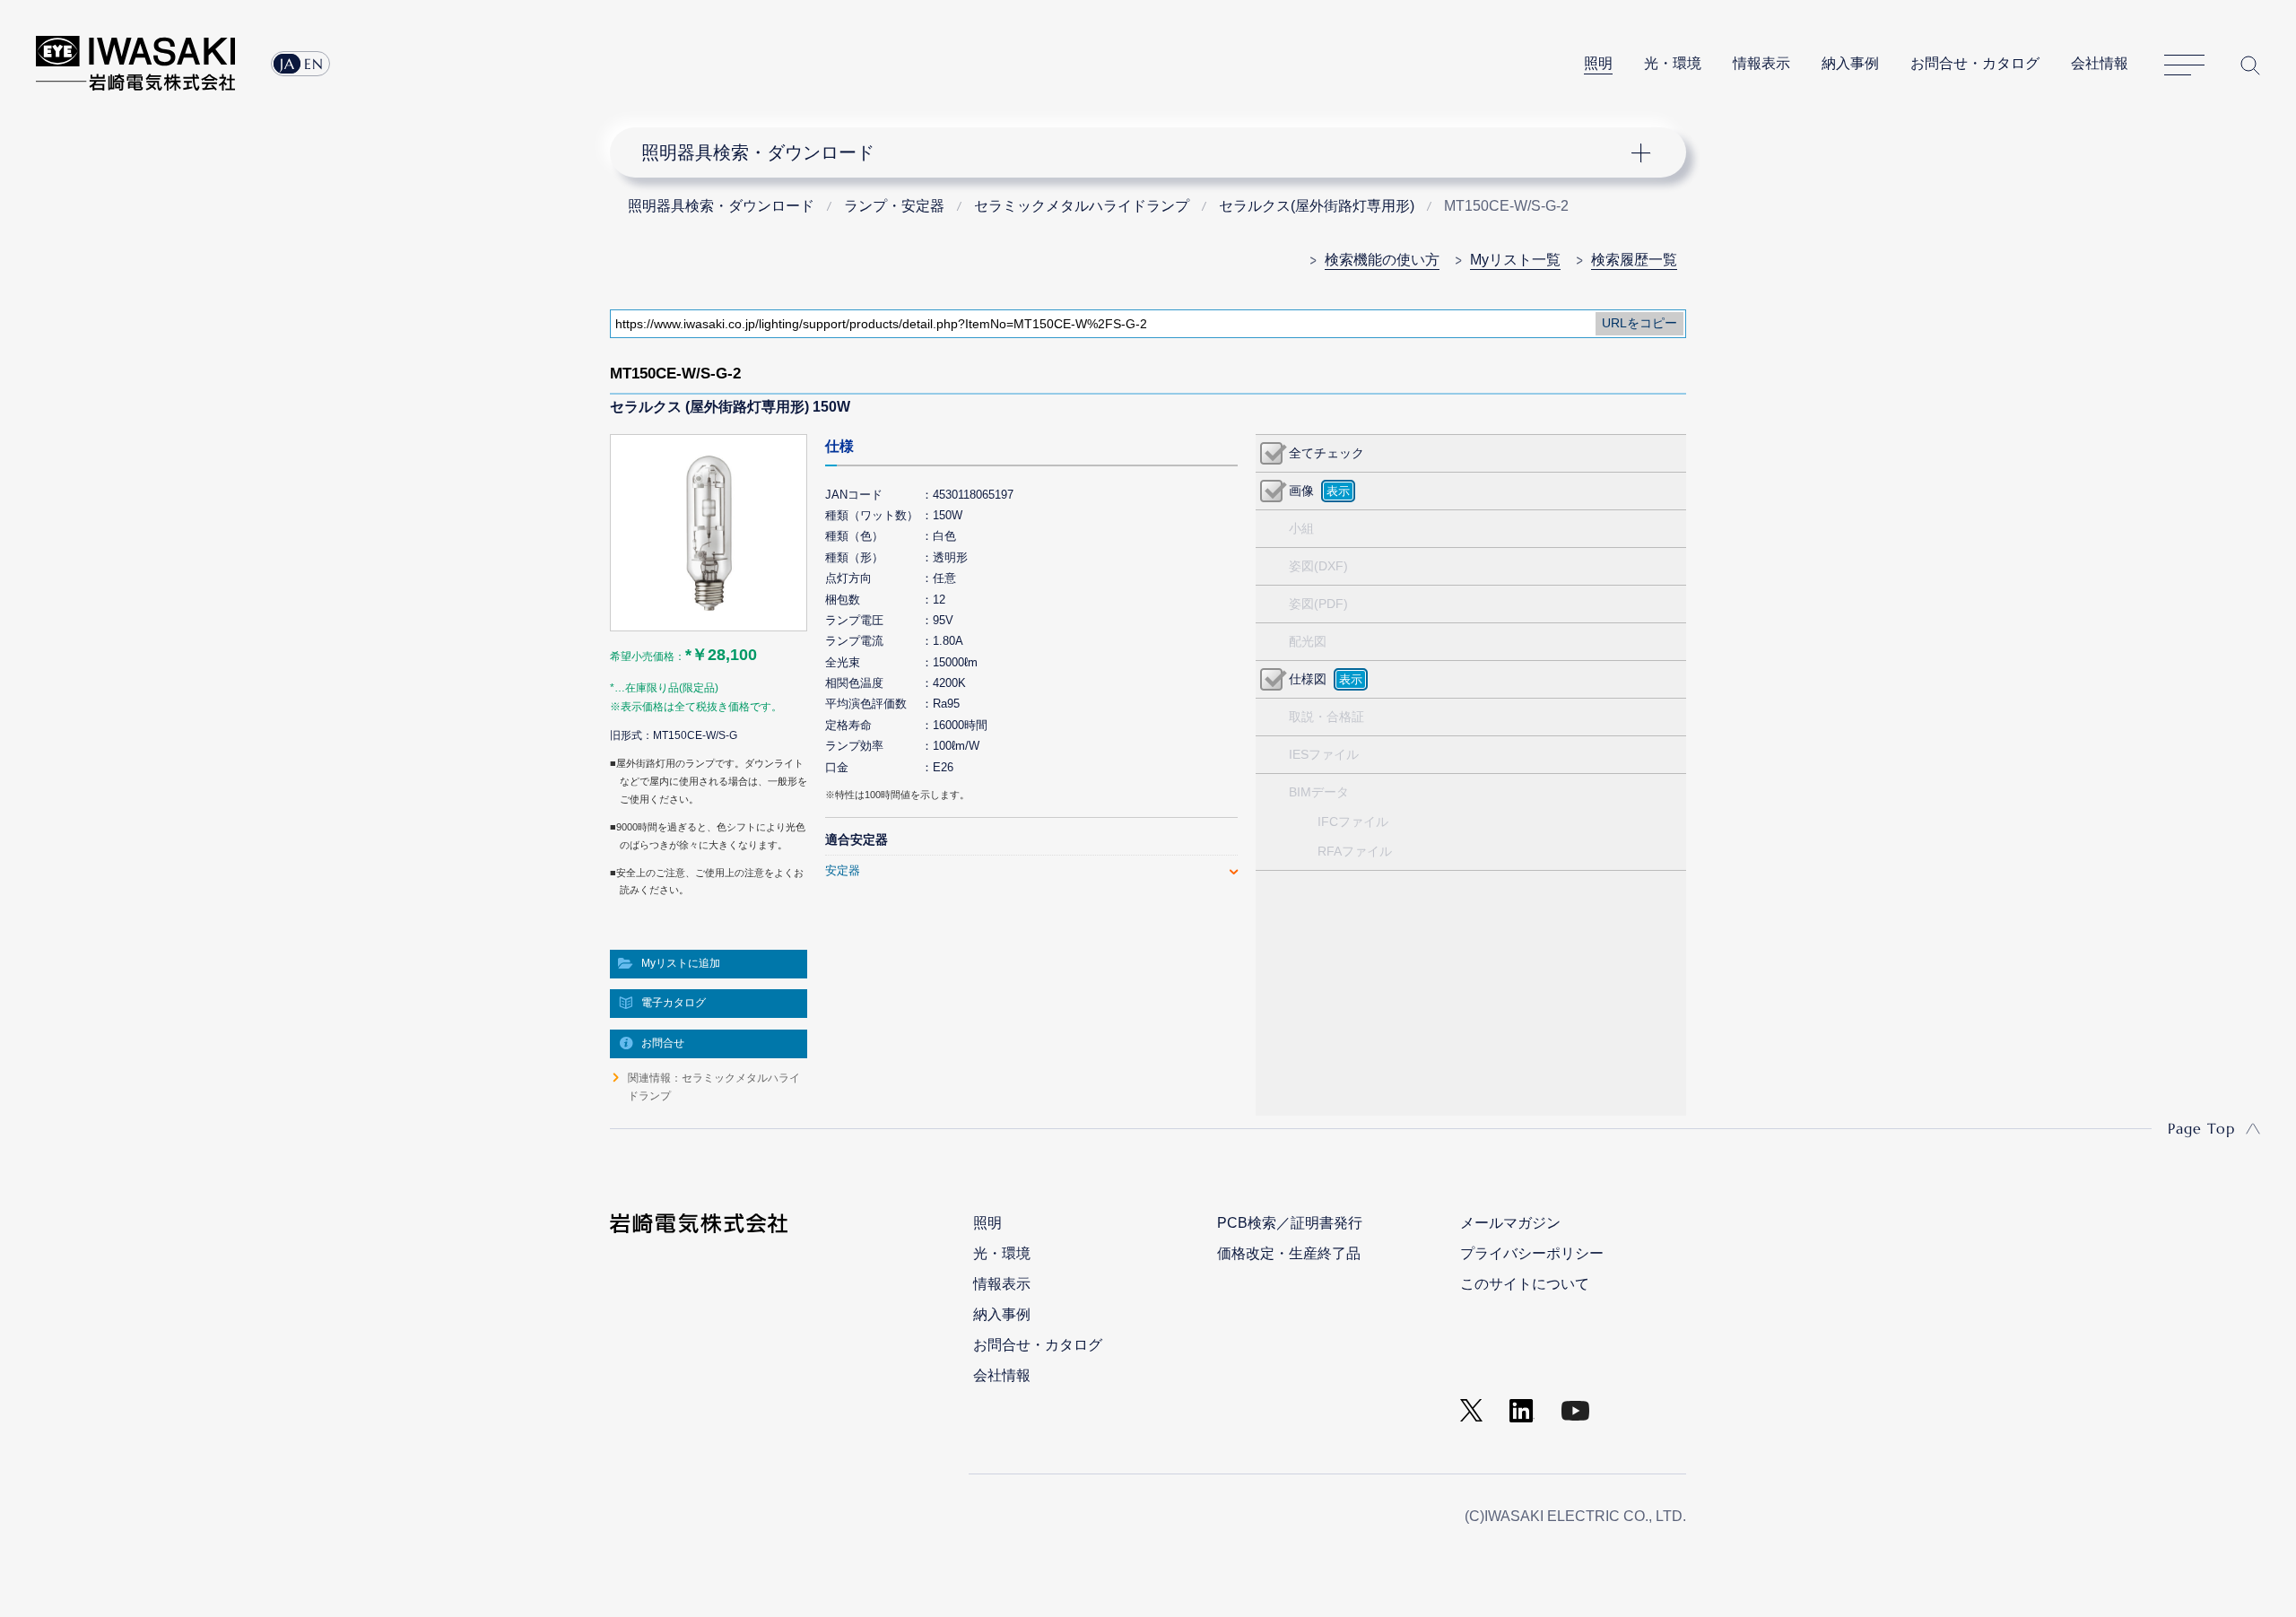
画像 (1301, 491)
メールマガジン (1510, 1223)
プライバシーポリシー (1532, 1253)
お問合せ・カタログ (1975, 63)
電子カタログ (674, 1003)
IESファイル (1324, 754)
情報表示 (1761, 63)
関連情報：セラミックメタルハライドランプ (714, 1087)
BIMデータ (1319, 792)
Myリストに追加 (681, 963)
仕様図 (1308, 679)
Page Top (2201, 1128)
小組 (1301, 528)
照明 (1598, 63)
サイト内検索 (2250, 65)
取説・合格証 (1326, 717)
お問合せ (663, 1043)
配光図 (1308, 641)
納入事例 (1850, 63)
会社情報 (2100, 63)
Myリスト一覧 (1515, 260)
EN (314, 64)
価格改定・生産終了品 (1289, 1253)
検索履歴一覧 (1634, 260)
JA (287, 64)
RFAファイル (1355, 851)
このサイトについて (1525, 1284)
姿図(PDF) (1318, 604)
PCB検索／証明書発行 (1290, 1223)
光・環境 (1673, 63)
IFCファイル (1353, 822)
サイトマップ (2184, 65)
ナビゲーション (1138, 152)
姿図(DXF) (1318, 566)
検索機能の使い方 (1382, 260)
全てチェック (1326, 453)
